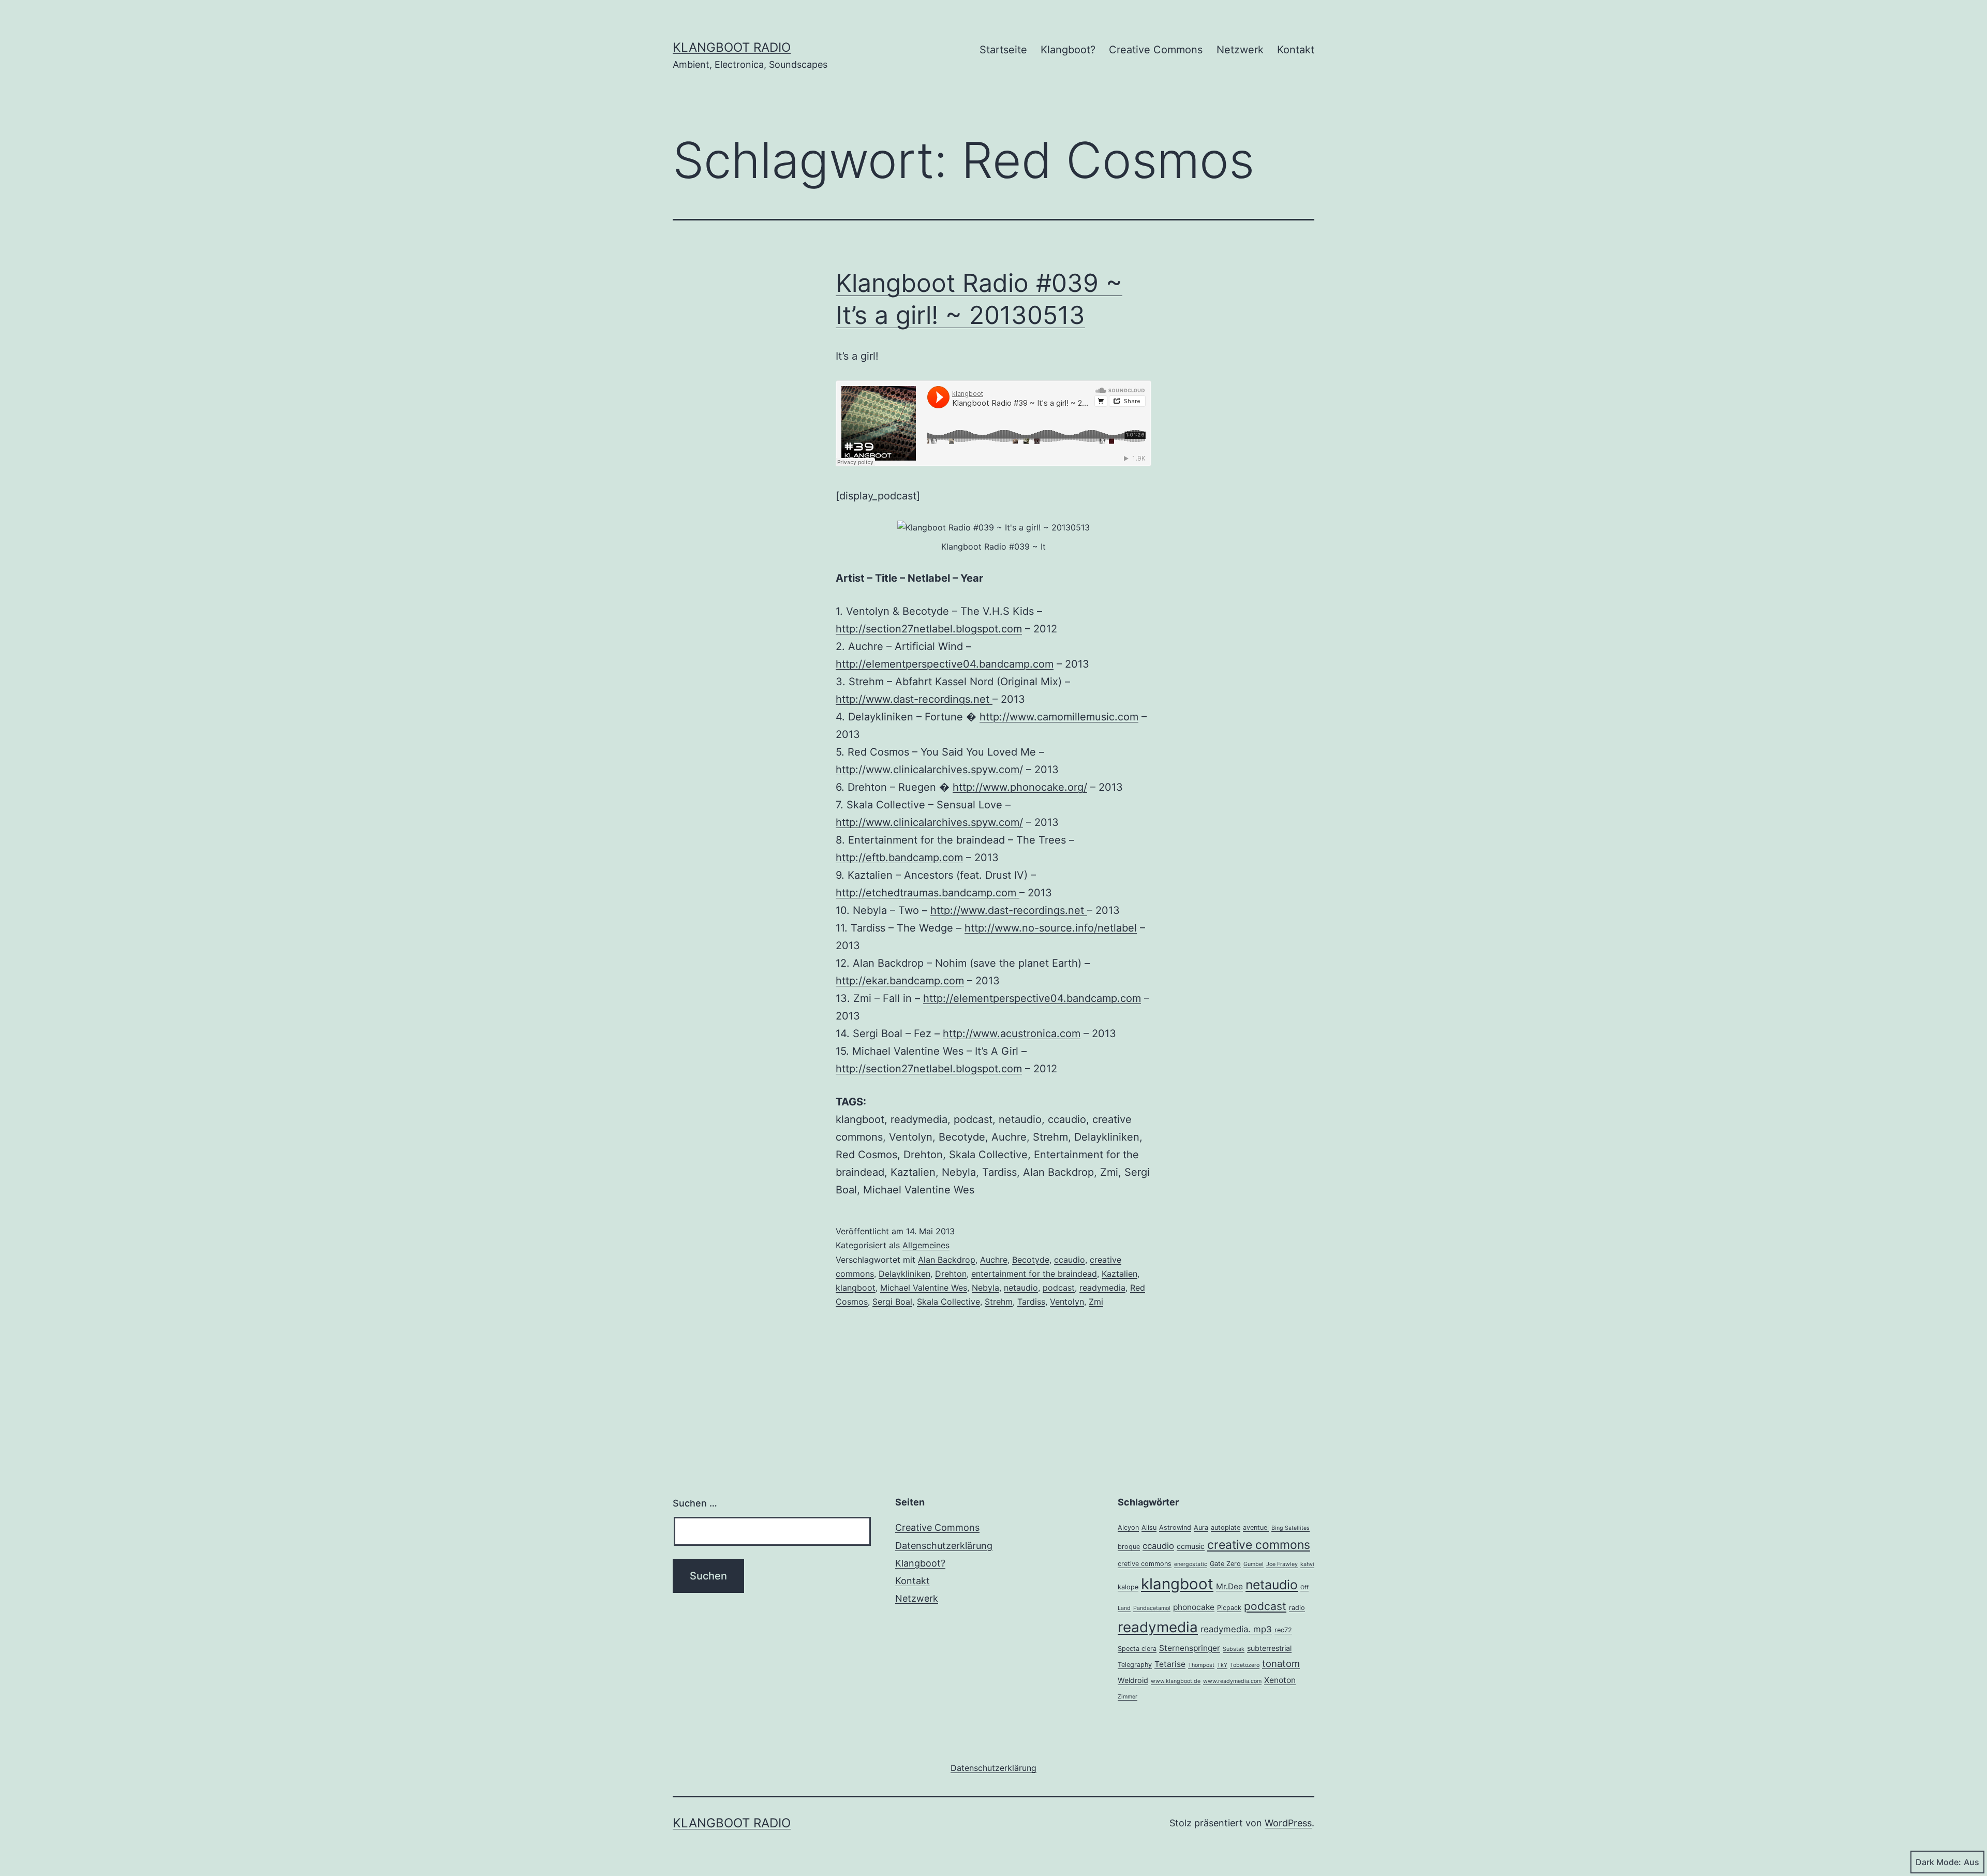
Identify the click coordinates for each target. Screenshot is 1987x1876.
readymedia (1102, 1288)
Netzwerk (1240, 50)
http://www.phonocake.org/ (1020, 787)
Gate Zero (1225, 1564)
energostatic (1191, 1564)
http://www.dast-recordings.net (914, 699)
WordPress (1288, 1823)
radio (1297, 1608)
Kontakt (1296, 50)
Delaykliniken (904, 1274)
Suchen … (695, 1503)
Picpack (1229, 1608)
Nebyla (985, 1288)
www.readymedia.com (1232, 1681)
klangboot (856, 1288)
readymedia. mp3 (1236, 1629)
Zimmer (1128, 1697)
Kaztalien (1119, 1274)
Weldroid (1133, 1680)
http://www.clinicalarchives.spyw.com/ (929, 770)
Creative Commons (1156, 50)
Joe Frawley (1282, 1564)
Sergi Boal (892, 1302)
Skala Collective (948, 1302)
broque (1129, 1547)
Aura (1201, 1527)
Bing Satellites (1291, 1528)
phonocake (1194, 1607)
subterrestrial (1269, 1648)
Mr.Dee (1229, 1586)
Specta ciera (1137, 1649)
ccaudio (1070, 1260)
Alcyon (1128, 1527)
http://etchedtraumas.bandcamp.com (928, 893)
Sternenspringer (1190, 1648)
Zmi (1096, 1302)
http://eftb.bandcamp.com (899, 858)
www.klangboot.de (1176, 1681)
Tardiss (1031, 1302)
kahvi (1307, 1564)
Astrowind (1175, 1527)
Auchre (994, 1260)
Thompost (1201, 1665)
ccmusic (1191, 1546)
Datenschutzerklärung (944, 1546)
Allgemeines (926, 1245)
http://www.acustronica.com (1012, 1033)
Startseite (1003, 50)
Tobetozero (1245, 1665)
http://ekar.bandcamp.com (900, 981)
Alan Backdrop (947, 1260)
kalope (1128, 1587)
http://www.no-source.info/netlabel (1051, 928)
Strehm (999, 1302)
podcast (1059, 1288)
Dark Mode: (1938, 1862)
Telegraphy (1135, 1665)
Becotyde (1031, 1260)
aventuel (1256, 1527)
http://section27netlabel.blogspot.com (929, 629)
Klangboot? (1068, 50)
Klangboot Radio (732, 47)
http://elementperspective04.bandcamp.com (945, 664)
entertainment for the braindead (1034, 1274)
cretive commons (1145, 1564)
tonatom (1281, 1663)
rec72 (1283, 1630)
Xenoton (1280, 1680)
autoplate (1226, 1527)
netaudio (1021, 1288)
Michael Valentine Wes (924, 1288)
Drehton (951, 1274)
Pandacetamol (1152, 1608)
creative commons (1259, 1545)
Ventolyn (1067, 1302)
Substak (1234, 1649)
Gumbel (1254, 1564)
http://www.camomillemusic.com (1059, 717)
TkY (1222, 1665)
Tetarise (1170, 1664)
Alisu (1149, 1527)
